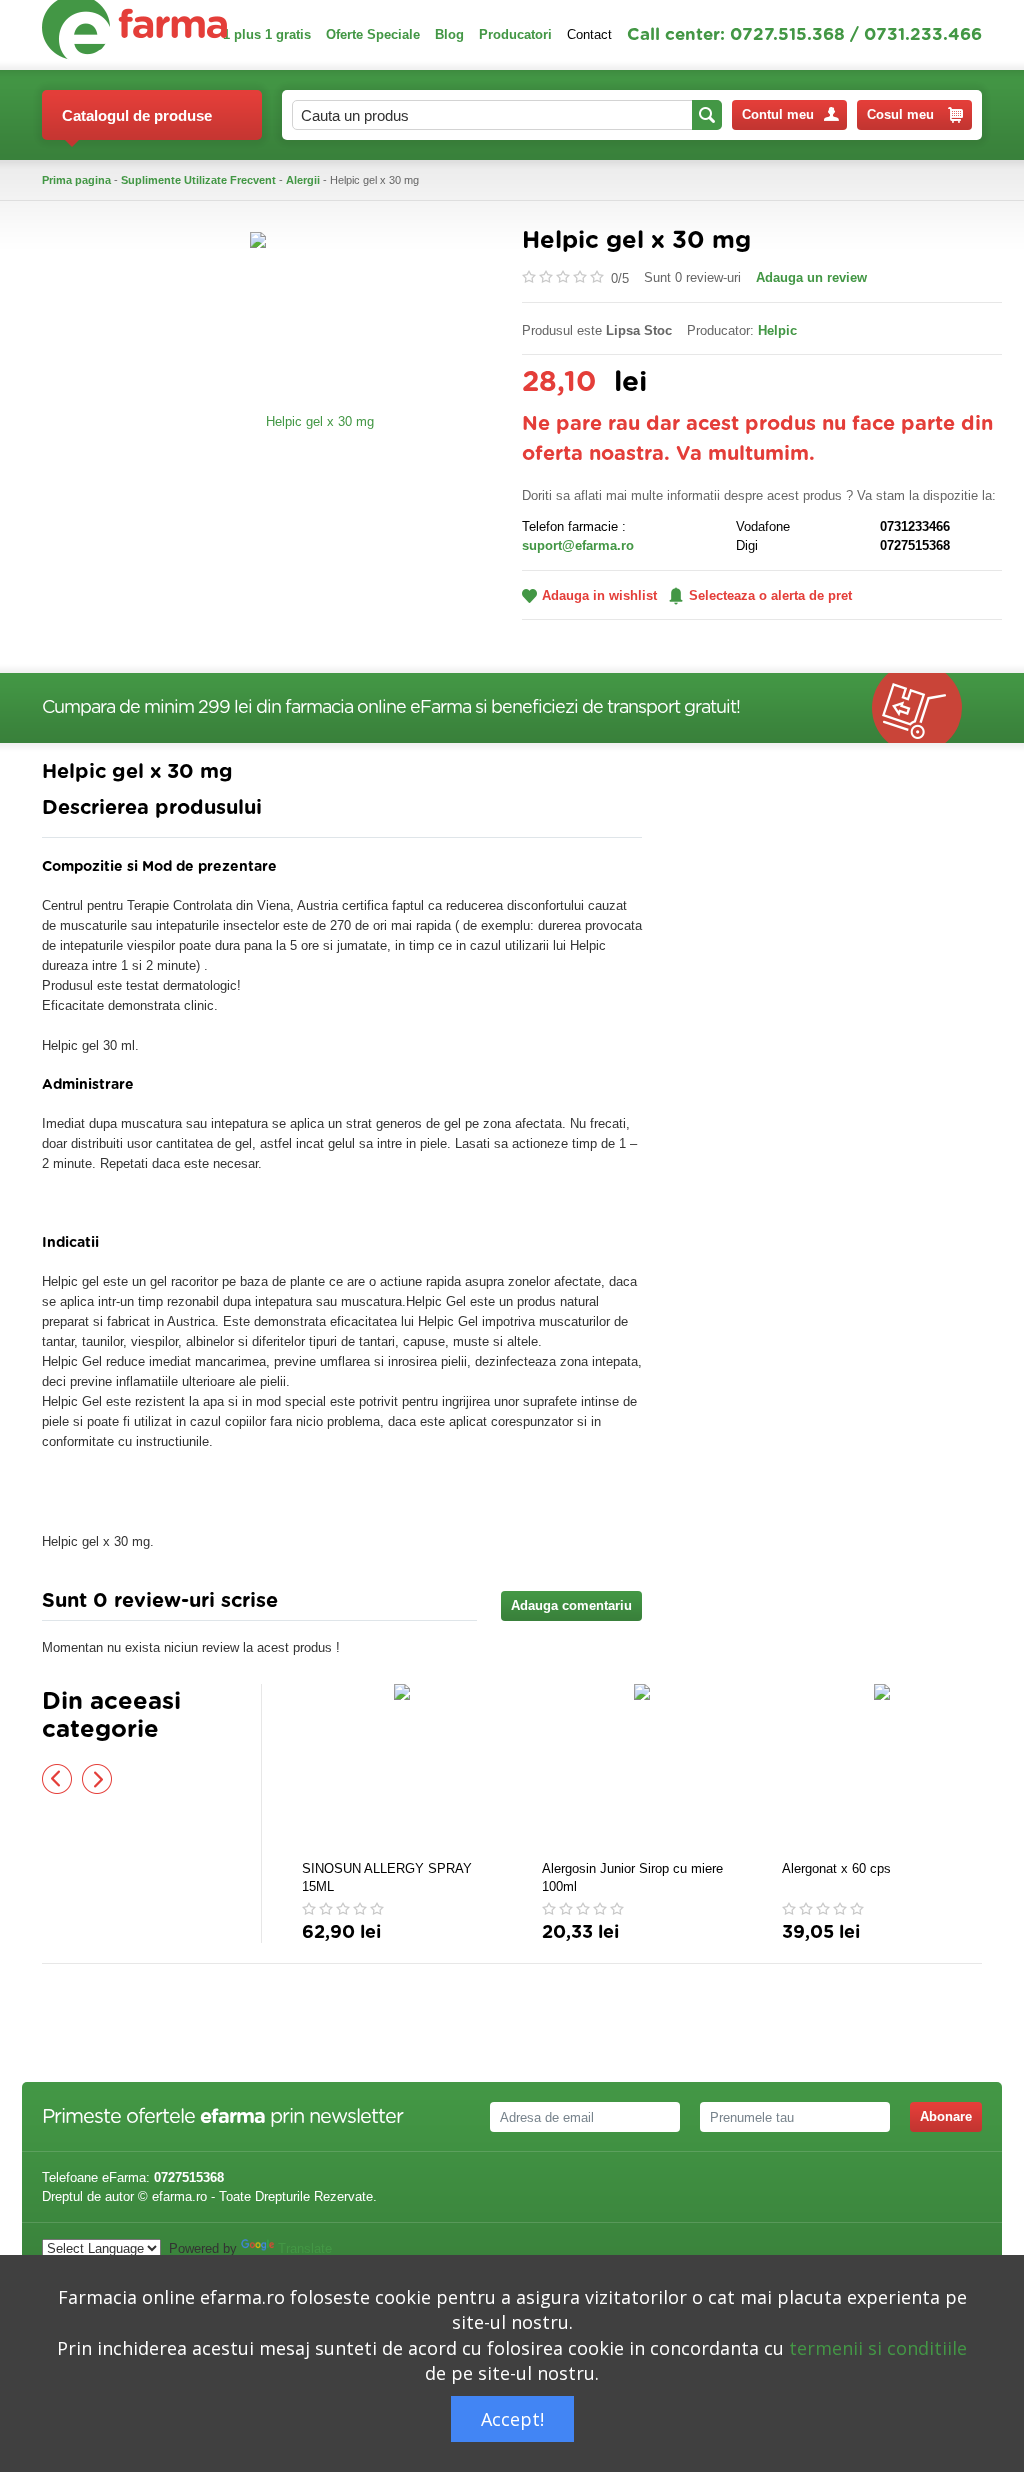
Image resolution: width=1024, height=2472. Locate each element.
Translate (305, 2248)
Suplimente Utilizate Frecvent (198, 180)
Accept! (512, 2419)
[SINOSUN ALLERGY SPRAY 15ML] (402, 1769)
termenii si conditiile (878, 2348)
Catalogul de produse (137, 115)
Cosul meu (900, 114)
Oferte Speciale (373, 34)
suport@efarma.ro (578, 545)
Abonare (946, 2116)
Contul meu (778, 114)
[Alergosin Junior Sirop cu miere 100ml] (642, 1769)
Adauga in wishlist (599, 595)
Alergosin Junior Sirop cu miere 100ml (632, 1877)
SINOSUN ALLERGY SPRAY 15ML (387, 1877)
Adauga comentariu (571, 1605)
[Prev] (57, 1779)
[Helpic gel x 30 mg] (312, 420)
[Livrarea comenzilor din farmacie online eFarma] (927, 708)
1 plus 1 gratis (267, 34)
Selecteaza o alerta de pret (770, 595)
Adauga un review (811, 277)
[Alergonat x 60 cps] (882, 1769)
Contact (589, 34)
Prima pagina (76, 180)
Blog (449, 34)
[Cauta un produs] (707, 115)
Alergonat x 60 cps (836, 1868)
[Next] (97, 1779)
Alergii (303, 180)
